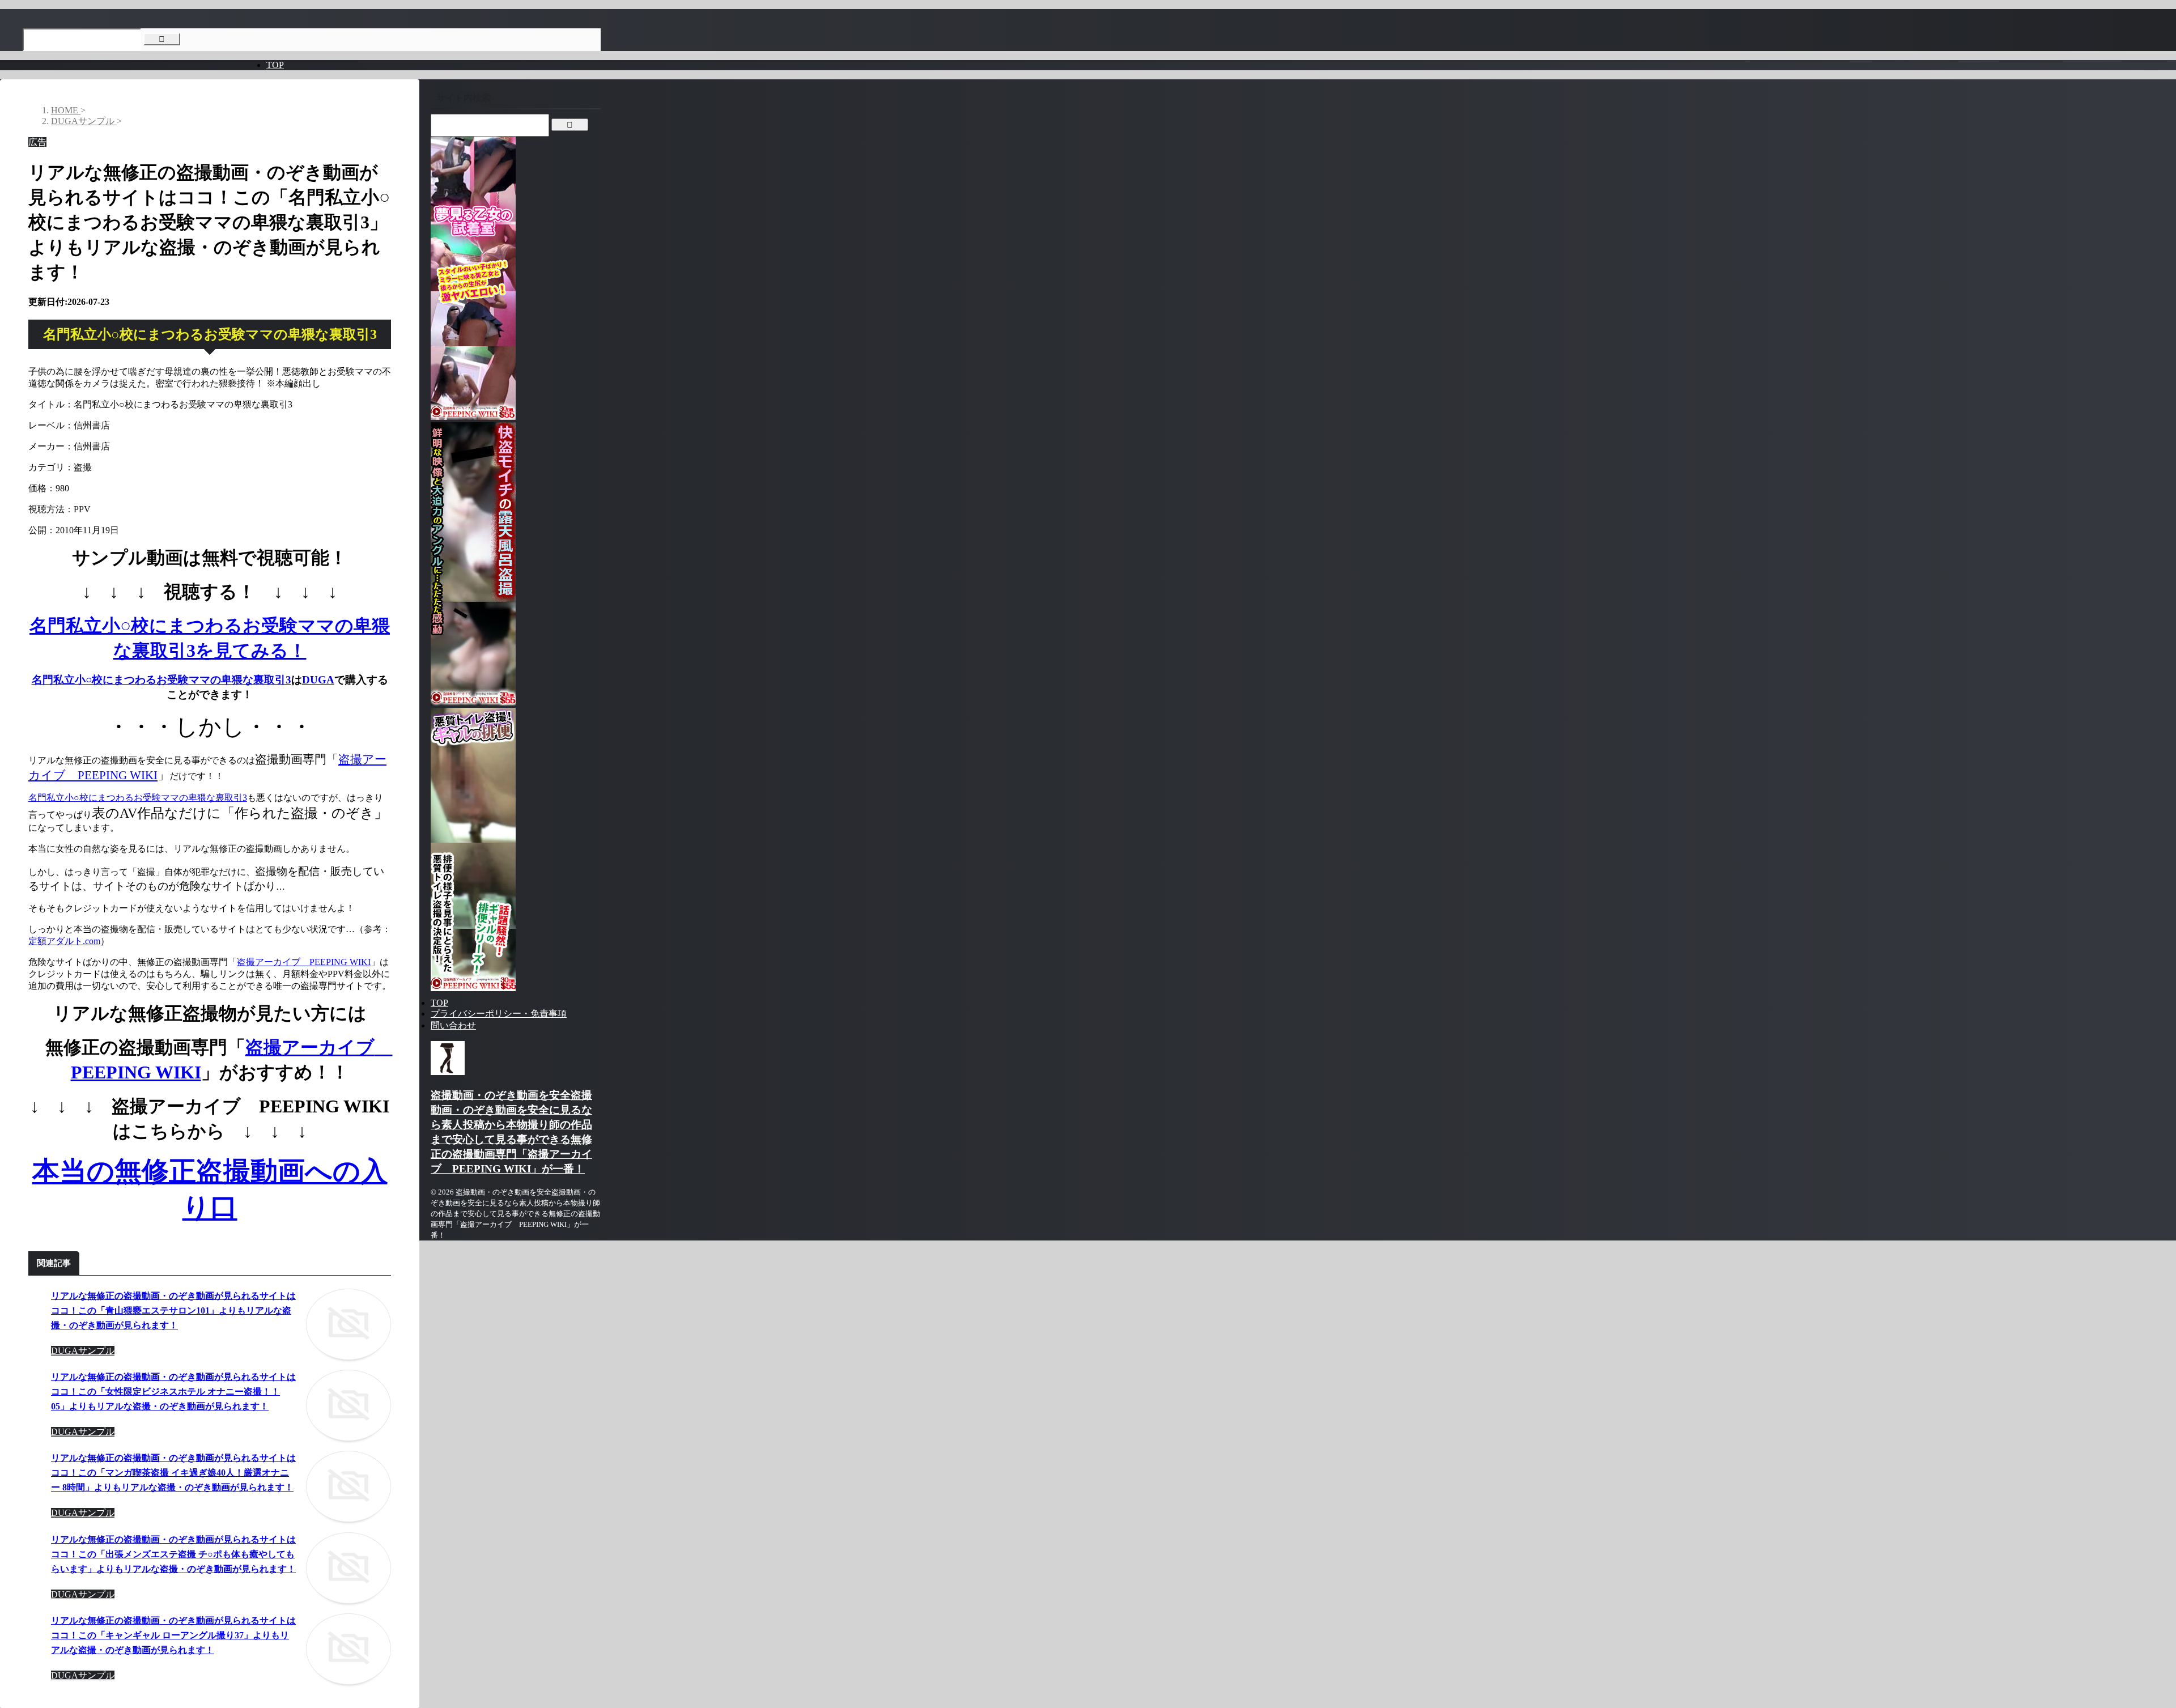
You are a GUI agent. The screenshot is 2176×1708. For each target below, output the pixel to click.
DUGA (318, 680)
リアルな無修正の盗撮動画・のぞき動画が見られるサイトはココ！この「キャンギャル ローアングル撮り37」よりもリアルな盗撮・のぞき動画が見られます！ (173, 1635)
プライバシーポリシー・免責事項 (499, 1014)
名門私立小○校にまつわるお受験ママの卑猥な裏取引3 (161, 680)
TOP (275, 65)
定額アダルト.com (64, 941)
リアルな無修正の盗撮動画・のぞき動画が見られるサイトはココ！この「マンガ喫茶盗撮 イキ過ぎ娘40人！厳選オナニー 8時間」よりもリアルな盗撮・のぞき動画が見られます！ (173, 1473)
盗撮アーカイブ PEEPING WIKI (304, 962)
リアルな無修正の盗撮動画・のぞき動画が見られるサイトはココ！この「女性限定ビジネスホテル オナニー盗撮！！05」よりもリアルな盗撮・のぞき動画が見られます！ (173, 1392)
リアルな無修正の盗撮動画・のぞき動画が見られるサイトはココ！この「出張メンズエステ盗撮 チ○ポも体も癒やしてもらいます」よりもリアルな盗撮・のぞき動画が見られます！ (173, 1554)
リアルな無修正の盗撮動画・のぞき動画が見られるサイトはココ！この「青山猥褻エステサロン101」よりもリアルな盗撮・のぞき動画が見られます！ (173, 1310)
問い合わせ (453, 1025)
